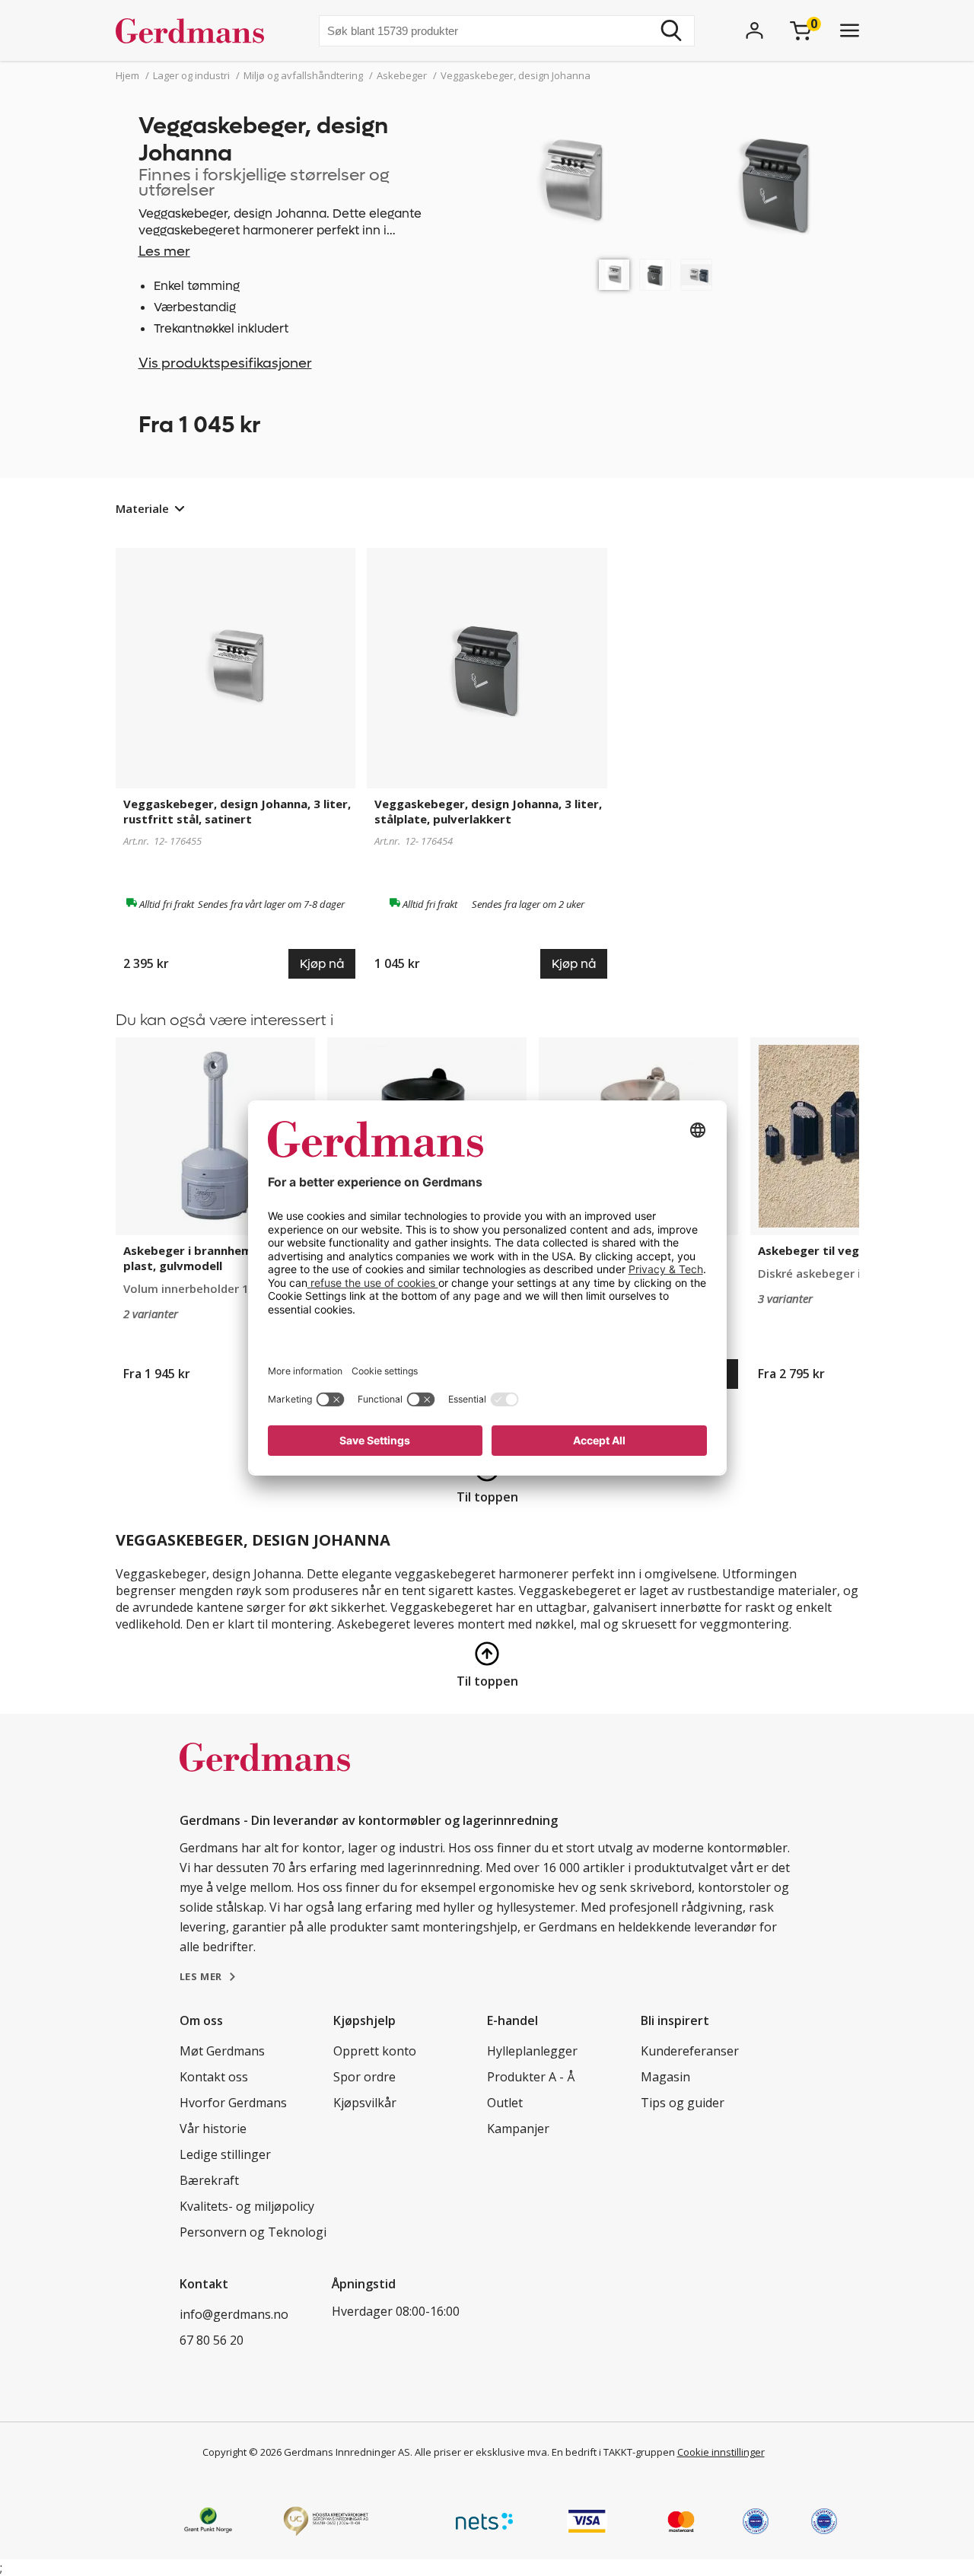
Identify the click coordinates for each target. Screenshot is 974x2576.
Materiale (142, 508)
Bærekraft (209, 2180)
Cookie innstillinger (721, 2452)
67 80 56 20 (212, 2340)
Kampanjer (518, 2129)
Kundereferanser (690, 2051)
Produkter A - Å (531, 2077)
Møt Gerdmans (222, 2051)
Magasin (665, 2077)
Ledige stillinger (225, 2154)
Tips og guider (683, 2103)
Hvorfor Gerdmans (233, 2103)
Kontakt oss (214, 2077)
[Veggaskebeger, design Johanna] (614, 275)
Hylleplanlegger (532, 2051)
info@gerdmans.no (234, 2314)
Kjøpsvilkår (365, 2103)
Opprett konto (375, 2051)
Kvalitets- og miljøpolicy (247, 2206)
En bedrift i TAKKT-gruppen (613, 2452)
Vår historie (213, 2129)
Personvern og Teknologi (253, 2232)
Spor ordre (364, 2077)
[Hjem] (196, 30)
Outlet (505, 2103)
